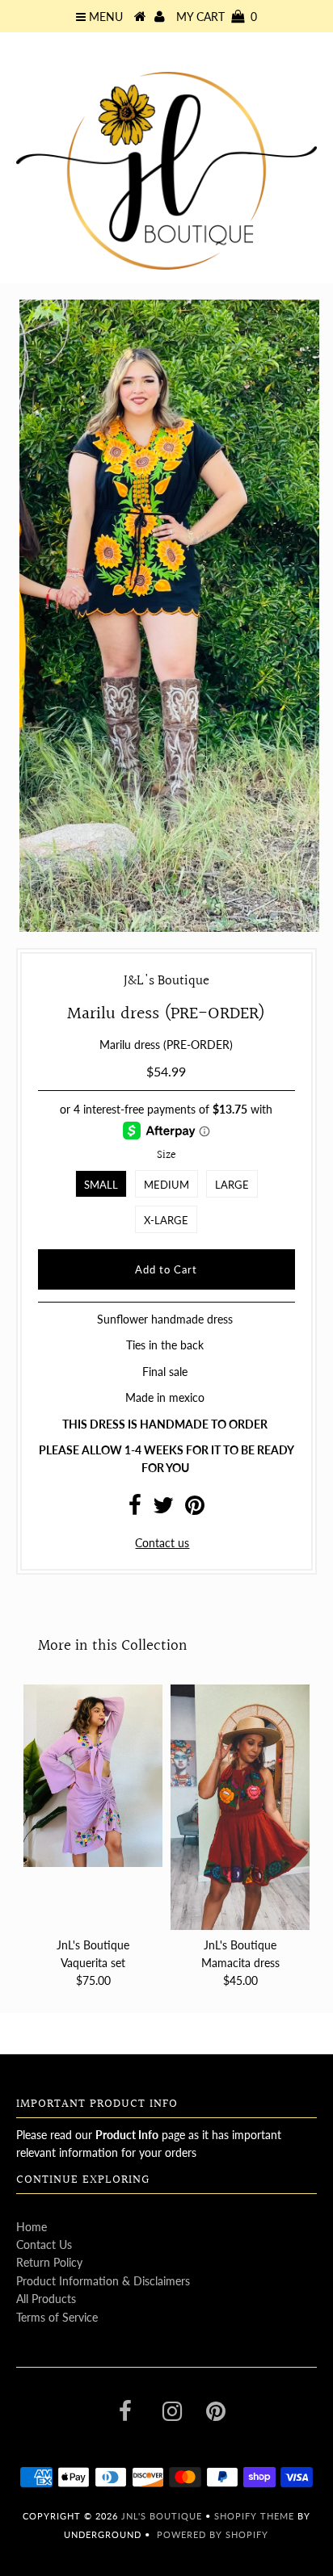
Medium (166, 1185)
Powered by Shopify (213, 2534)
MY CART (217, 17)
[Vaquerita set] (93, 1776)
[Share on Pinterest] (195, 1509)
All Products (46, 2299)
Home (32, 2227)
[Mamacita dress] (240, 1807)
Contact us (162, 1543)
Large (232, 1185)
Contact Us (44, 2245)
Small (101, 1185)
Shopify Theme (254, 2516)
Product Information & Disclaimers (103, 2281)
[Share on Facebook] (135, 1509)
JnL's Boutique (163, 2516)
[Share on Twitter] (163, 1509)
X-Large (166, 1220)
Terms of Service (57, 2317)
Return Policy (49, 2262)
